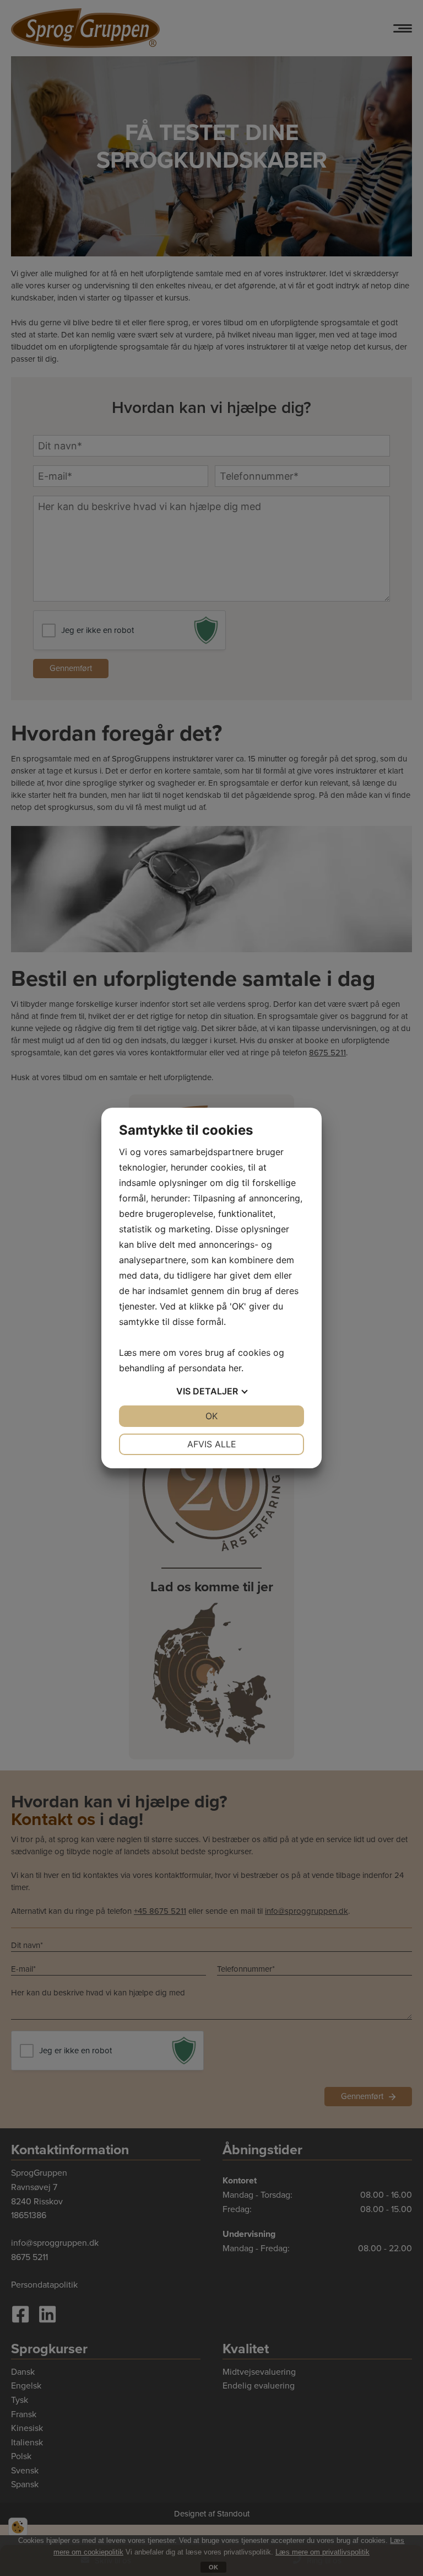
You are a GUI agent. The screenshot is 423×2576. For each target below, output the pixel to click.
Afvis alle (212, 1444)
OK (211, 1416)
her (235, 1368)
